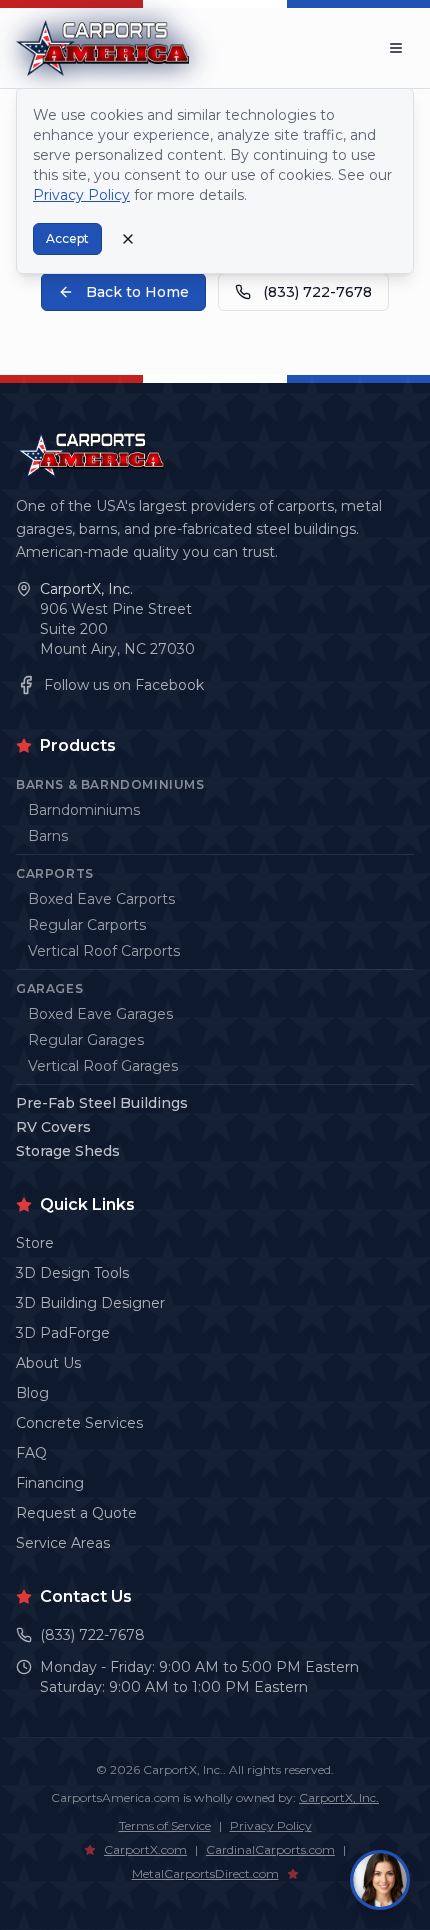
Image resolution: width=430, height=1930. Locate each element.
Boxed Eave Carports (101, 899)
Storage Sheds (68, 1151)
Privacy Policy (271, 1825)
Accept (67, 238)
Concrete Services (79, 1423)
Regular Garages (86, 1040)
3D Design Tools (72, 1273)
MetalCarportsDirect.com (205, 1873)
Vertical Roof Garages (103, 1066)
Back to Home (137, 292)
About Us (48, 1363)
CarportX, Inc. (86, 589)
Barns (48, 836)
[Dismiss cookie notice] (128, 239)
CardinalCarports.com (270, 1849)
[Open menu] (396, 48)
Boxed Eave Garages (100, 1014)
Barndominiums (84, 810)
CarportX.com (145, 1849)
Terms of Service (165, 1825)
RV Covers (53, 1127)
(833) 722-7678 (317, 292)
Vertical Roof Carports (104, 951)
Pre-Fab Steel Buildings (102, 1103)
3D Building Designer (90, 1303)
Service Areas (63, 1543)
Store (35, 1243)
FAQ (31, 1453)
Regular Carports (87, 925)
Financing (50, 1483)
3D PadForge (63, 1333)
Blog (32, 1393)
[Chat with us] (380, 1880)
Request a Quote (76, 1513)
